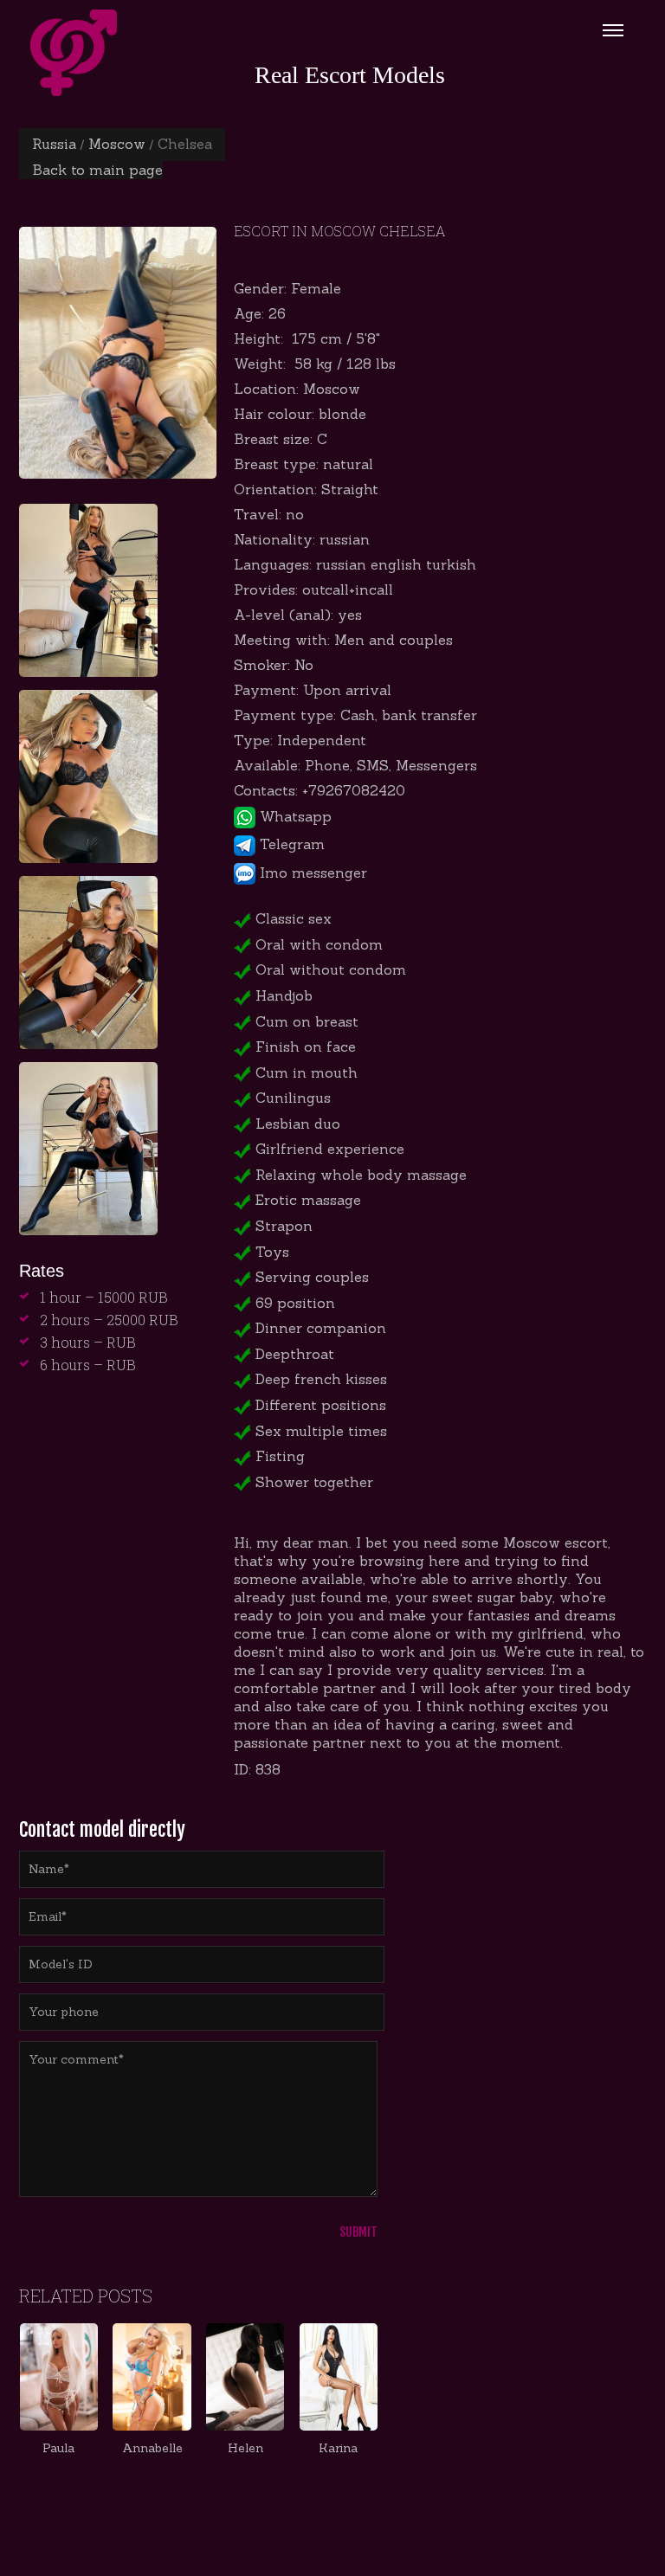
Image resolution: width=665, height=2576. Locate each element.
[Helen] (245, 2377)
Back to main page (97, 170)
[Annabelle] (152, 2377)
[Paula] (59, 2377)
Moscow (117, 144)
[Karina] (339, 2377)
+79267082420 (354, 790)
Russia (54, 144)
